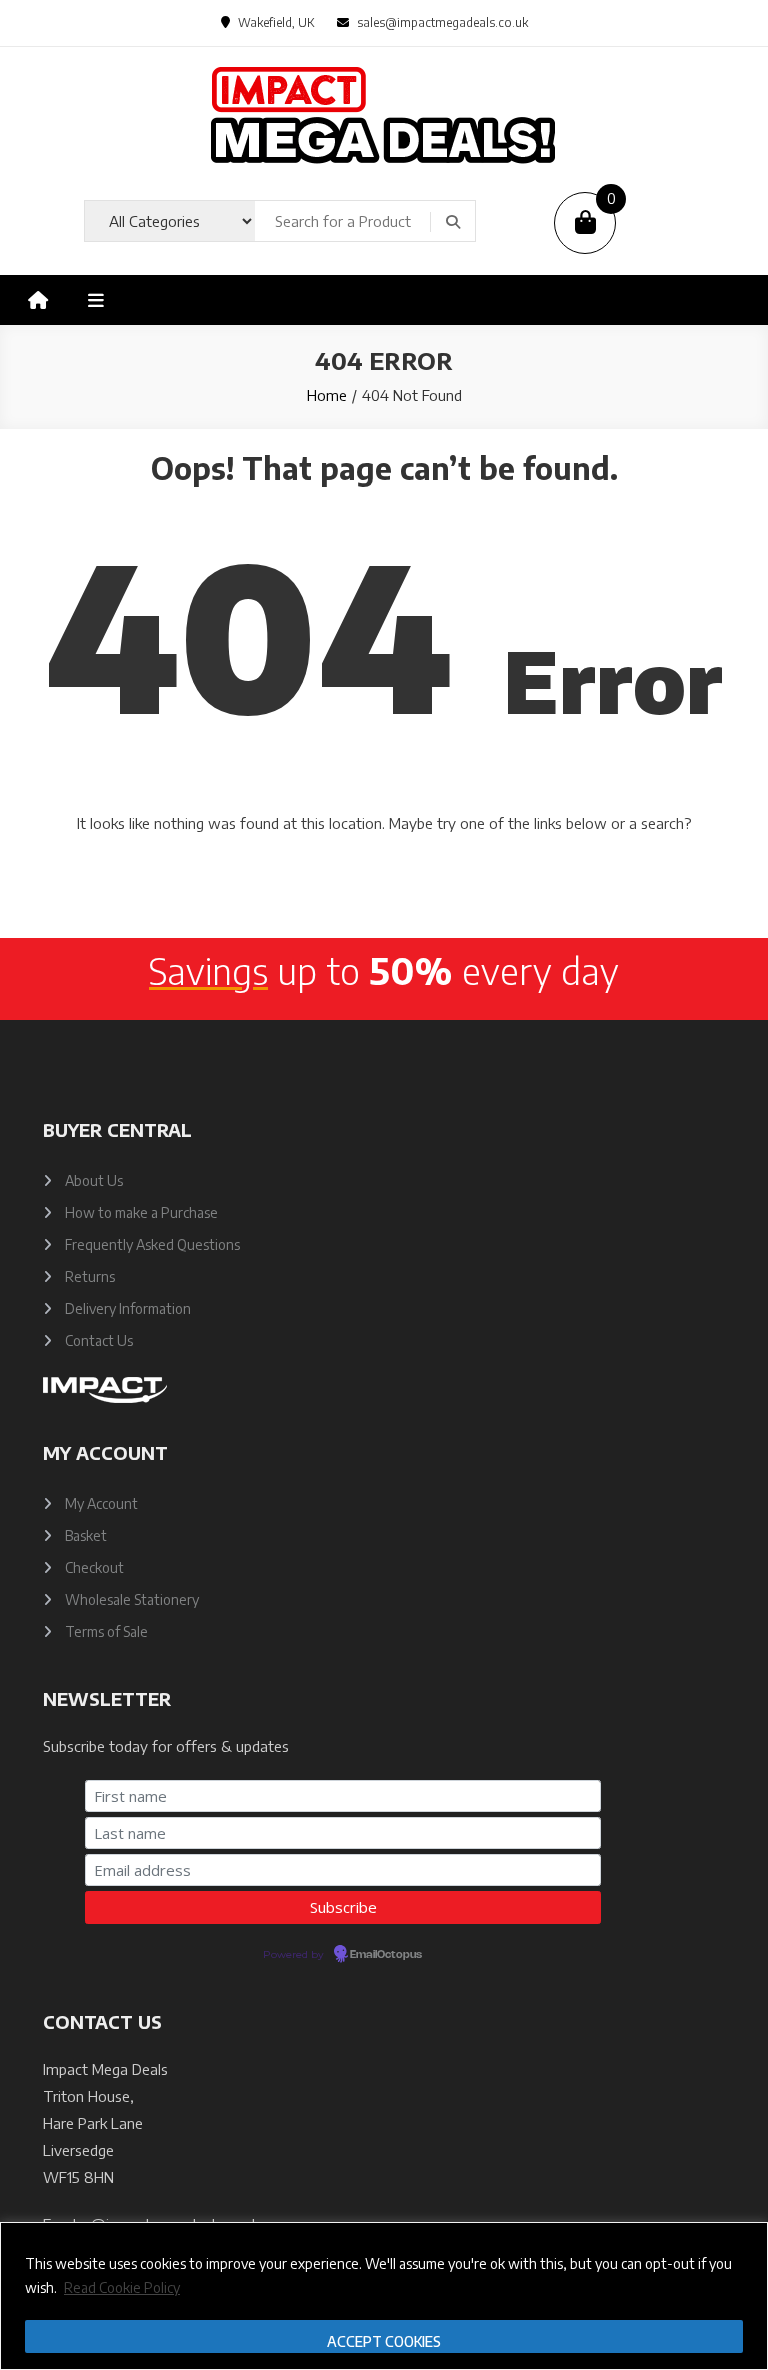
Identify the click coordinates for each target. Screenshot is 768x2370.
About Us (94, 1180)
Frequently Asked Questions (152, 1244)
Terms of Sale (106, 1631)
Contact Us (99, 1340)
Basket (86, 1535)
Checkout (94, 1567)
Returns (90, 1276)
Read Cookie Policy (122, 2287)
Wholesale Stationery (132, 1599)
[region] (384, 2296)
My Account (101, 1503)
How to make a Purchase (141, 1212)
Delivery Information (128, 1308)
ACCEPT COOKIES (384, 2341)
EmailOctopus (386, 1955)
